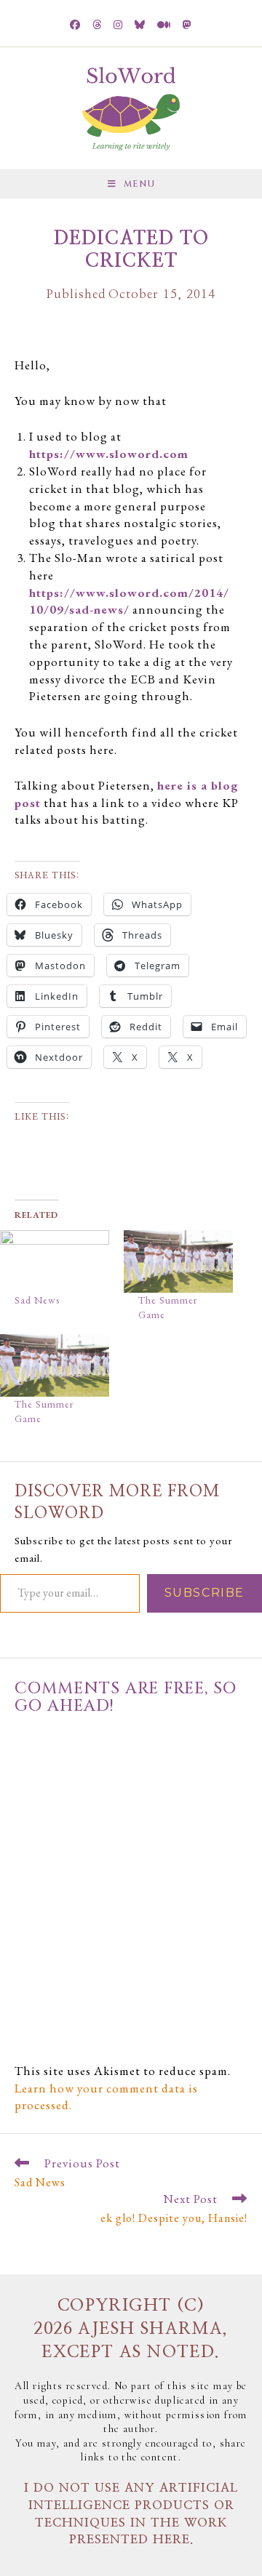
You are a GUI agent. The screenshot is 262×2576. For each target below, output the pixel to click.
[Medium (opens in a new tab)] (164, 25)
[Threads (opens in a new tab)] (97, 25)
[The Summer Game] (178, 1261)
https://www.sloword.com (109, 454)
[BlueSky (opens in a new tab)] (140, 25)
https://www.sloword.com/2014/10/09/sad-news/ (129, 601)
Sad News (37, 1300)
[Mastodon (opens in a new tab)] (187, 25)
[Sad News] (55, 1261)
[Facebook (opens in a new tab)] (75, 25)
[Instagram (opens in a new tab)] (118, 25)
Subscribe (205, 1593)
